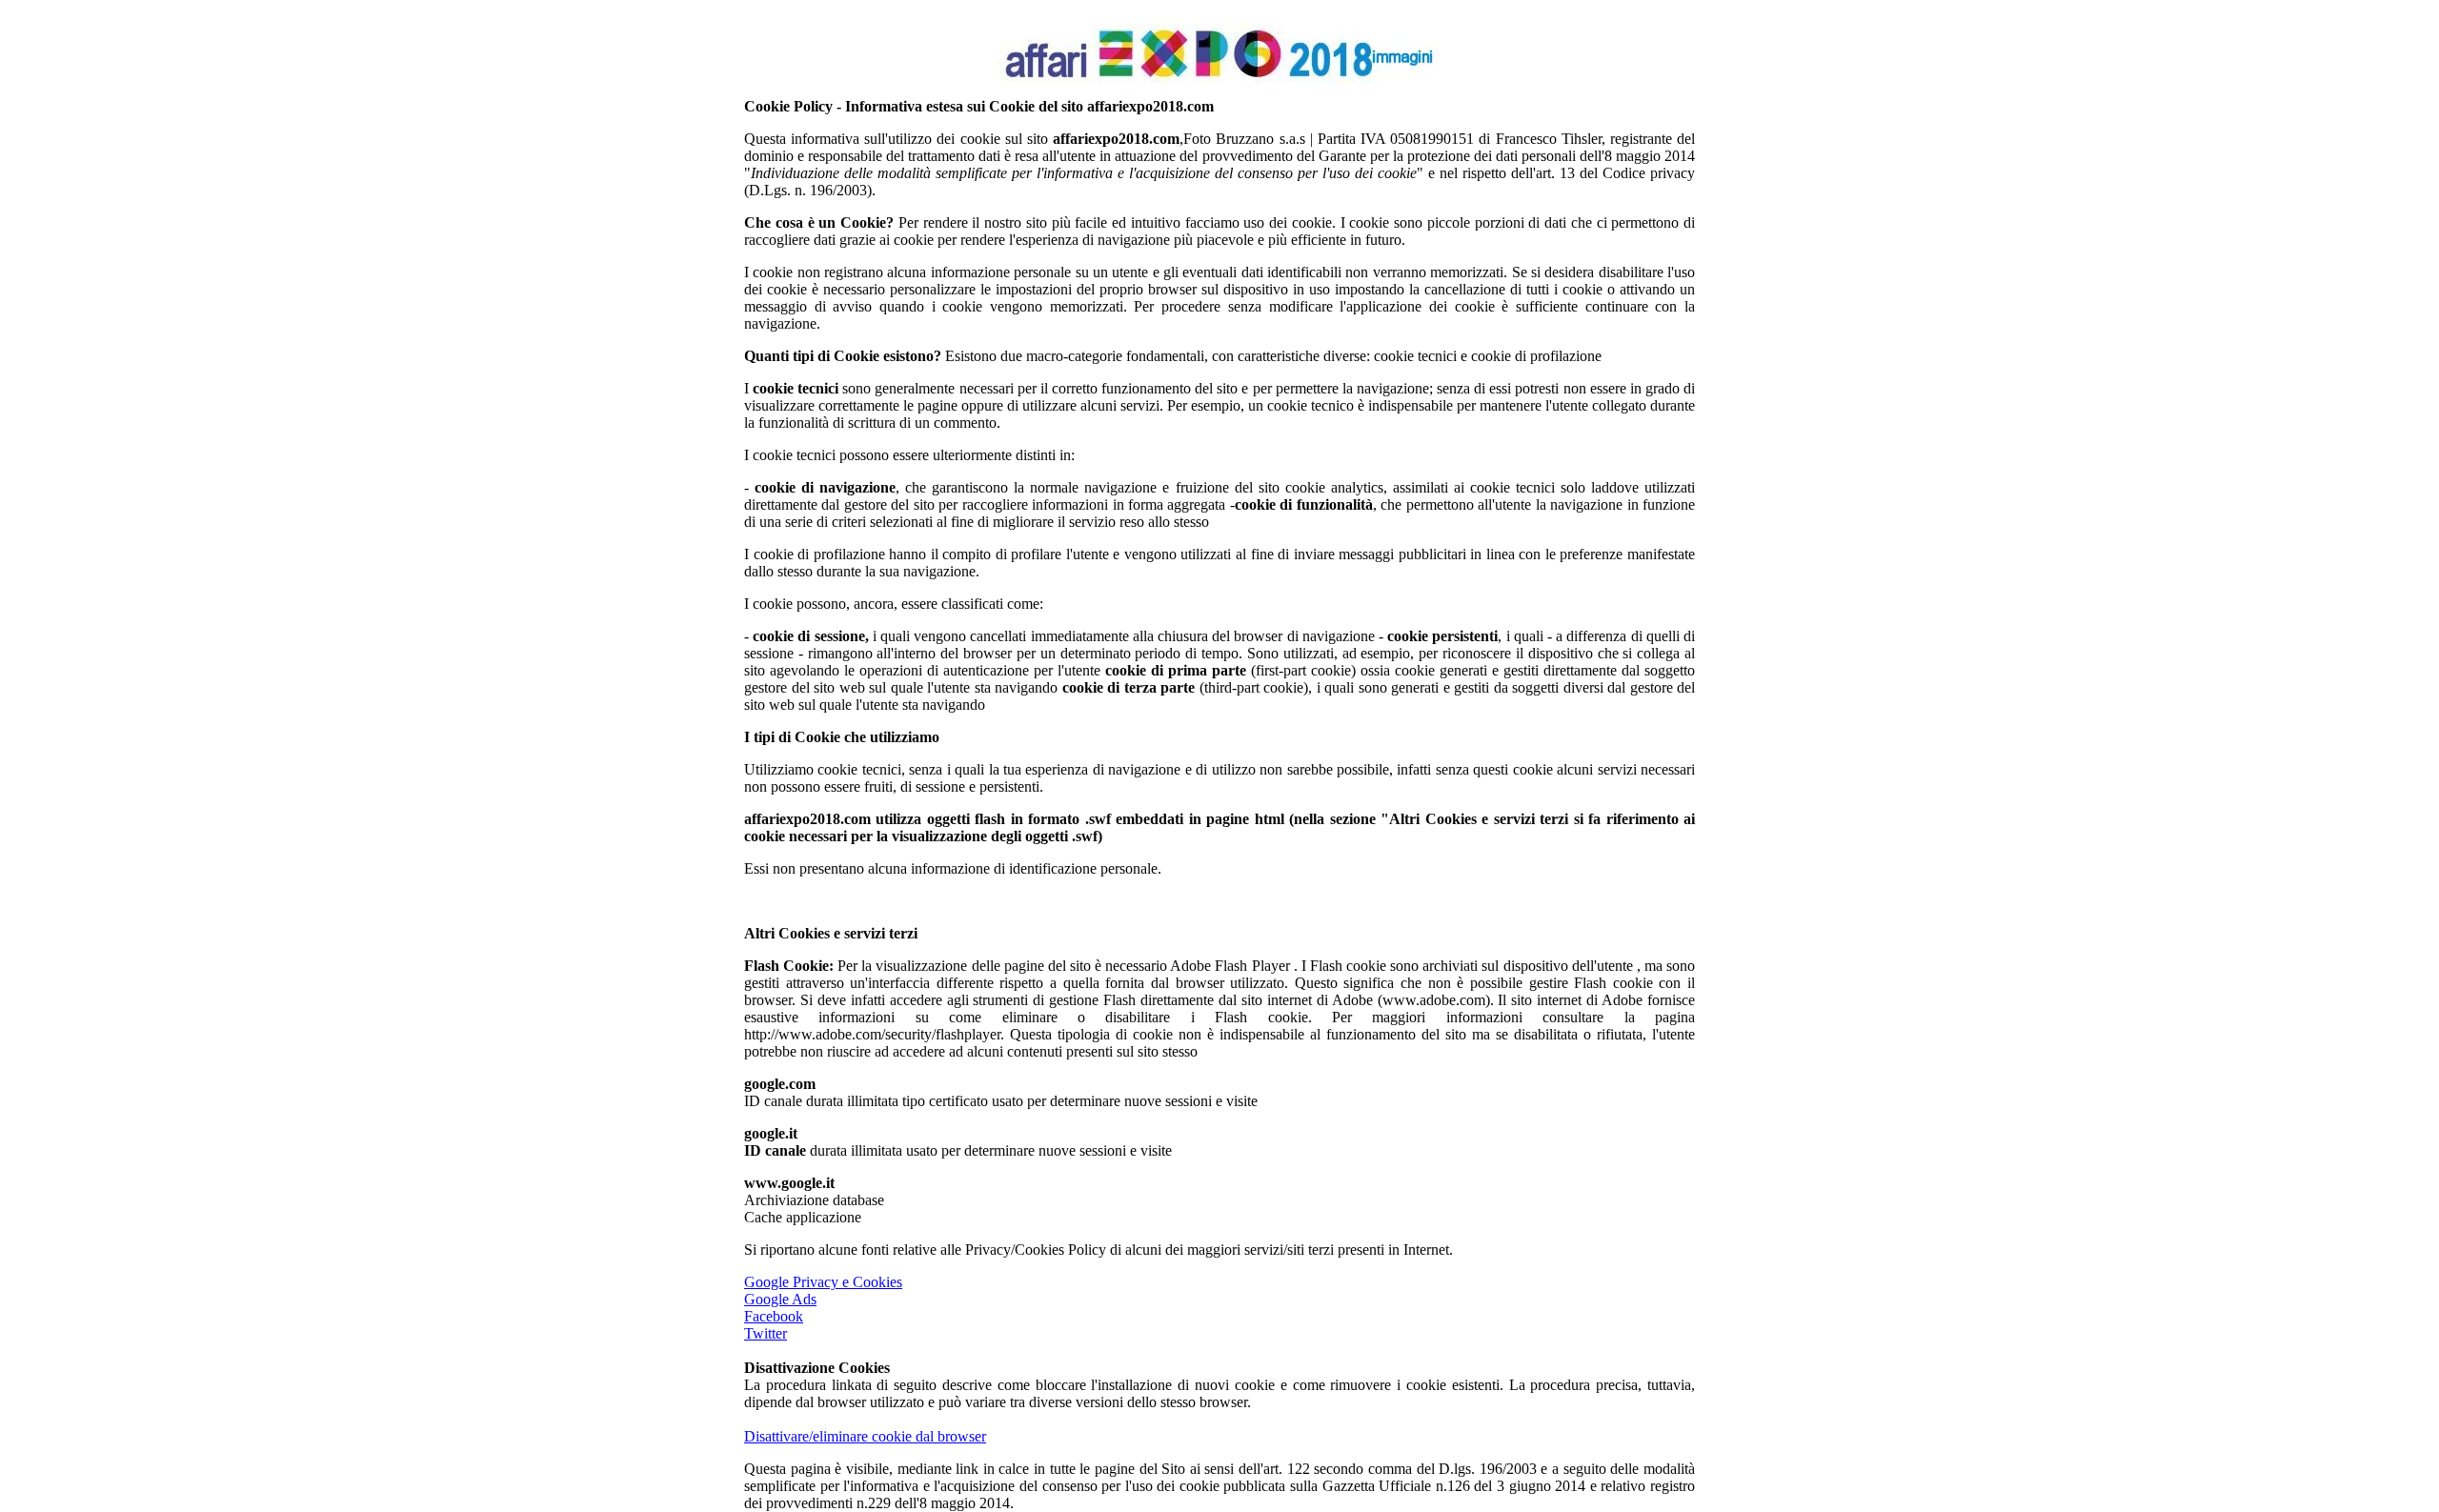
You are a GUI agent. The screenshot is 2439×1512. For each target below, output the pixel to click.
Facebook (774, 1316)
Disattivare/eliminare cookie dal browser (865, 1436)
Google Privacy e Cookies (823, 1282)
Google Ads (780, 1299)
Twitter (766, 1333)
